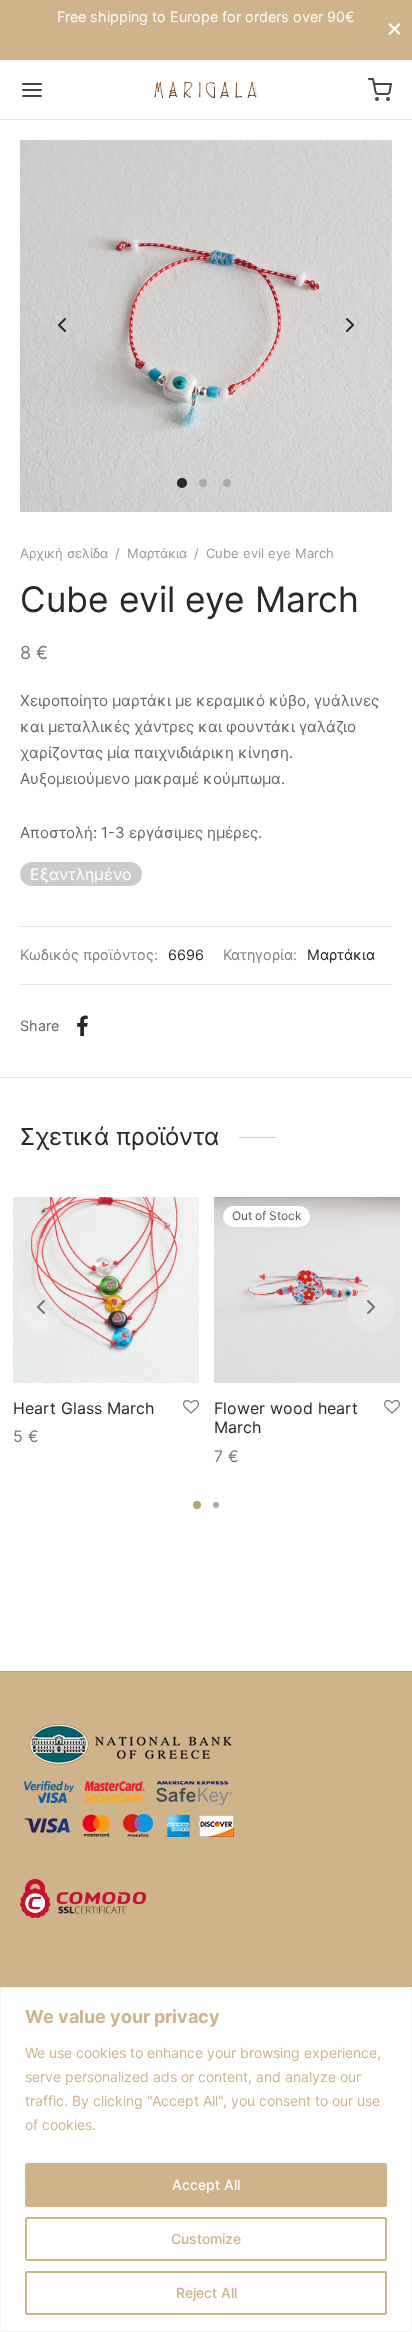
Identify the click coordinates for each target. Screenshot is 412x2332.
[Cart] (380, 90)
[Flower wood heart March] (307, 1290)
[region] (206, 2159)
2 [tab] (216, 1505)
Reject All (206, 2292)
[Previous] (41, 1307)
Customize (206, 2238)
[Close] (394, 29)
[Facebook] (82, 1026)
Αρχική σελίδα (64, 553)
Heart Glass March (83, 1408)
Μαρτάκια (157, 553)
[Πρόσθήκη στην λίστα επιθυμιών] (191, 1407)
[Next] (371, 1307)
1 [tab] (197, 1505)
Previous (62, 326)
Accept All (206, 2184)
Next (350, 326)
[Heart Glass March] (106, 1290)
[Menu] (32, 90)
